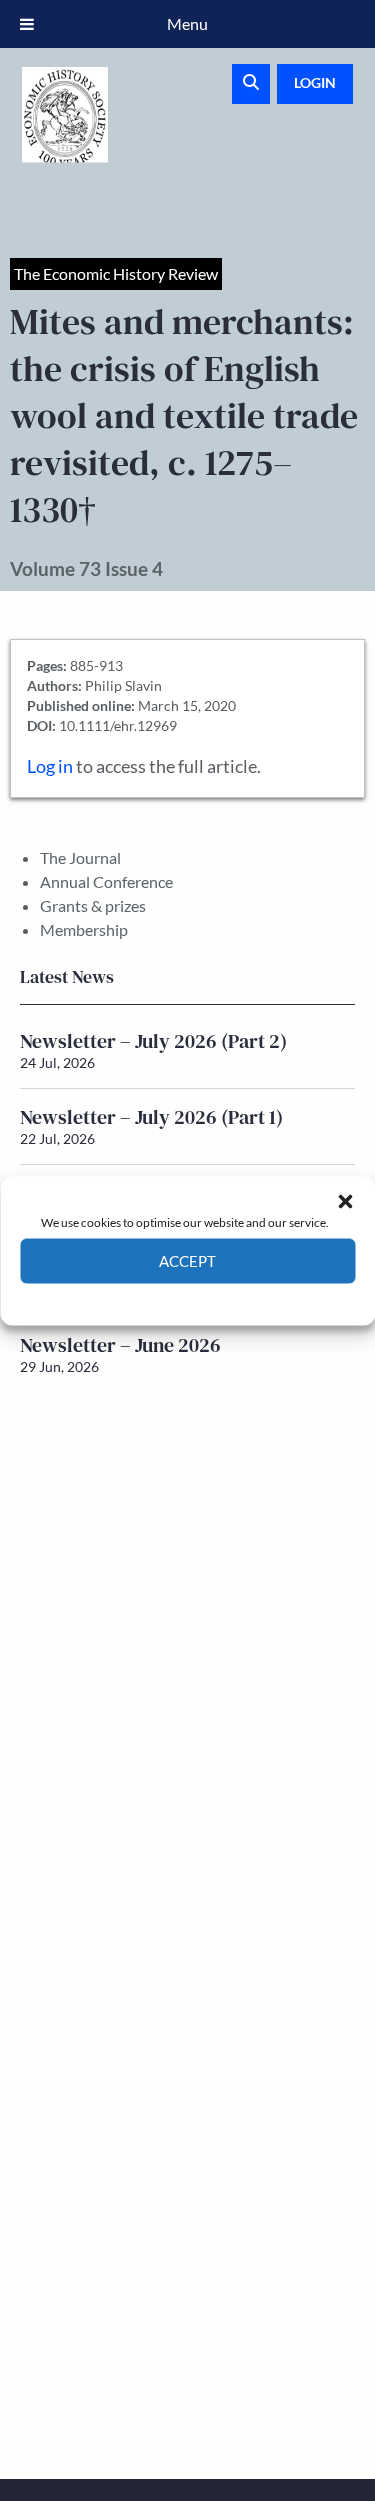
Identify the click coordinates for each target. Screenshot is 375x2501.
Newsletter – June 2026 (120, 1345)
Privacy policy (223, 1297)
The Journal (80, 857)
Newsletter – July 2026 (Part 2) (153, 1041)
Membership (84, 929)
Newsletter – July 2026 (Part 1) (151, 1117)
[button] (345, 1201)
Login (315, 82)
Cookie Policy (141, 1297)
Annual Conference (106, 881)
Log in (50, 766)
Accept (187, 1261)
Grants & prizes (93, 905)
